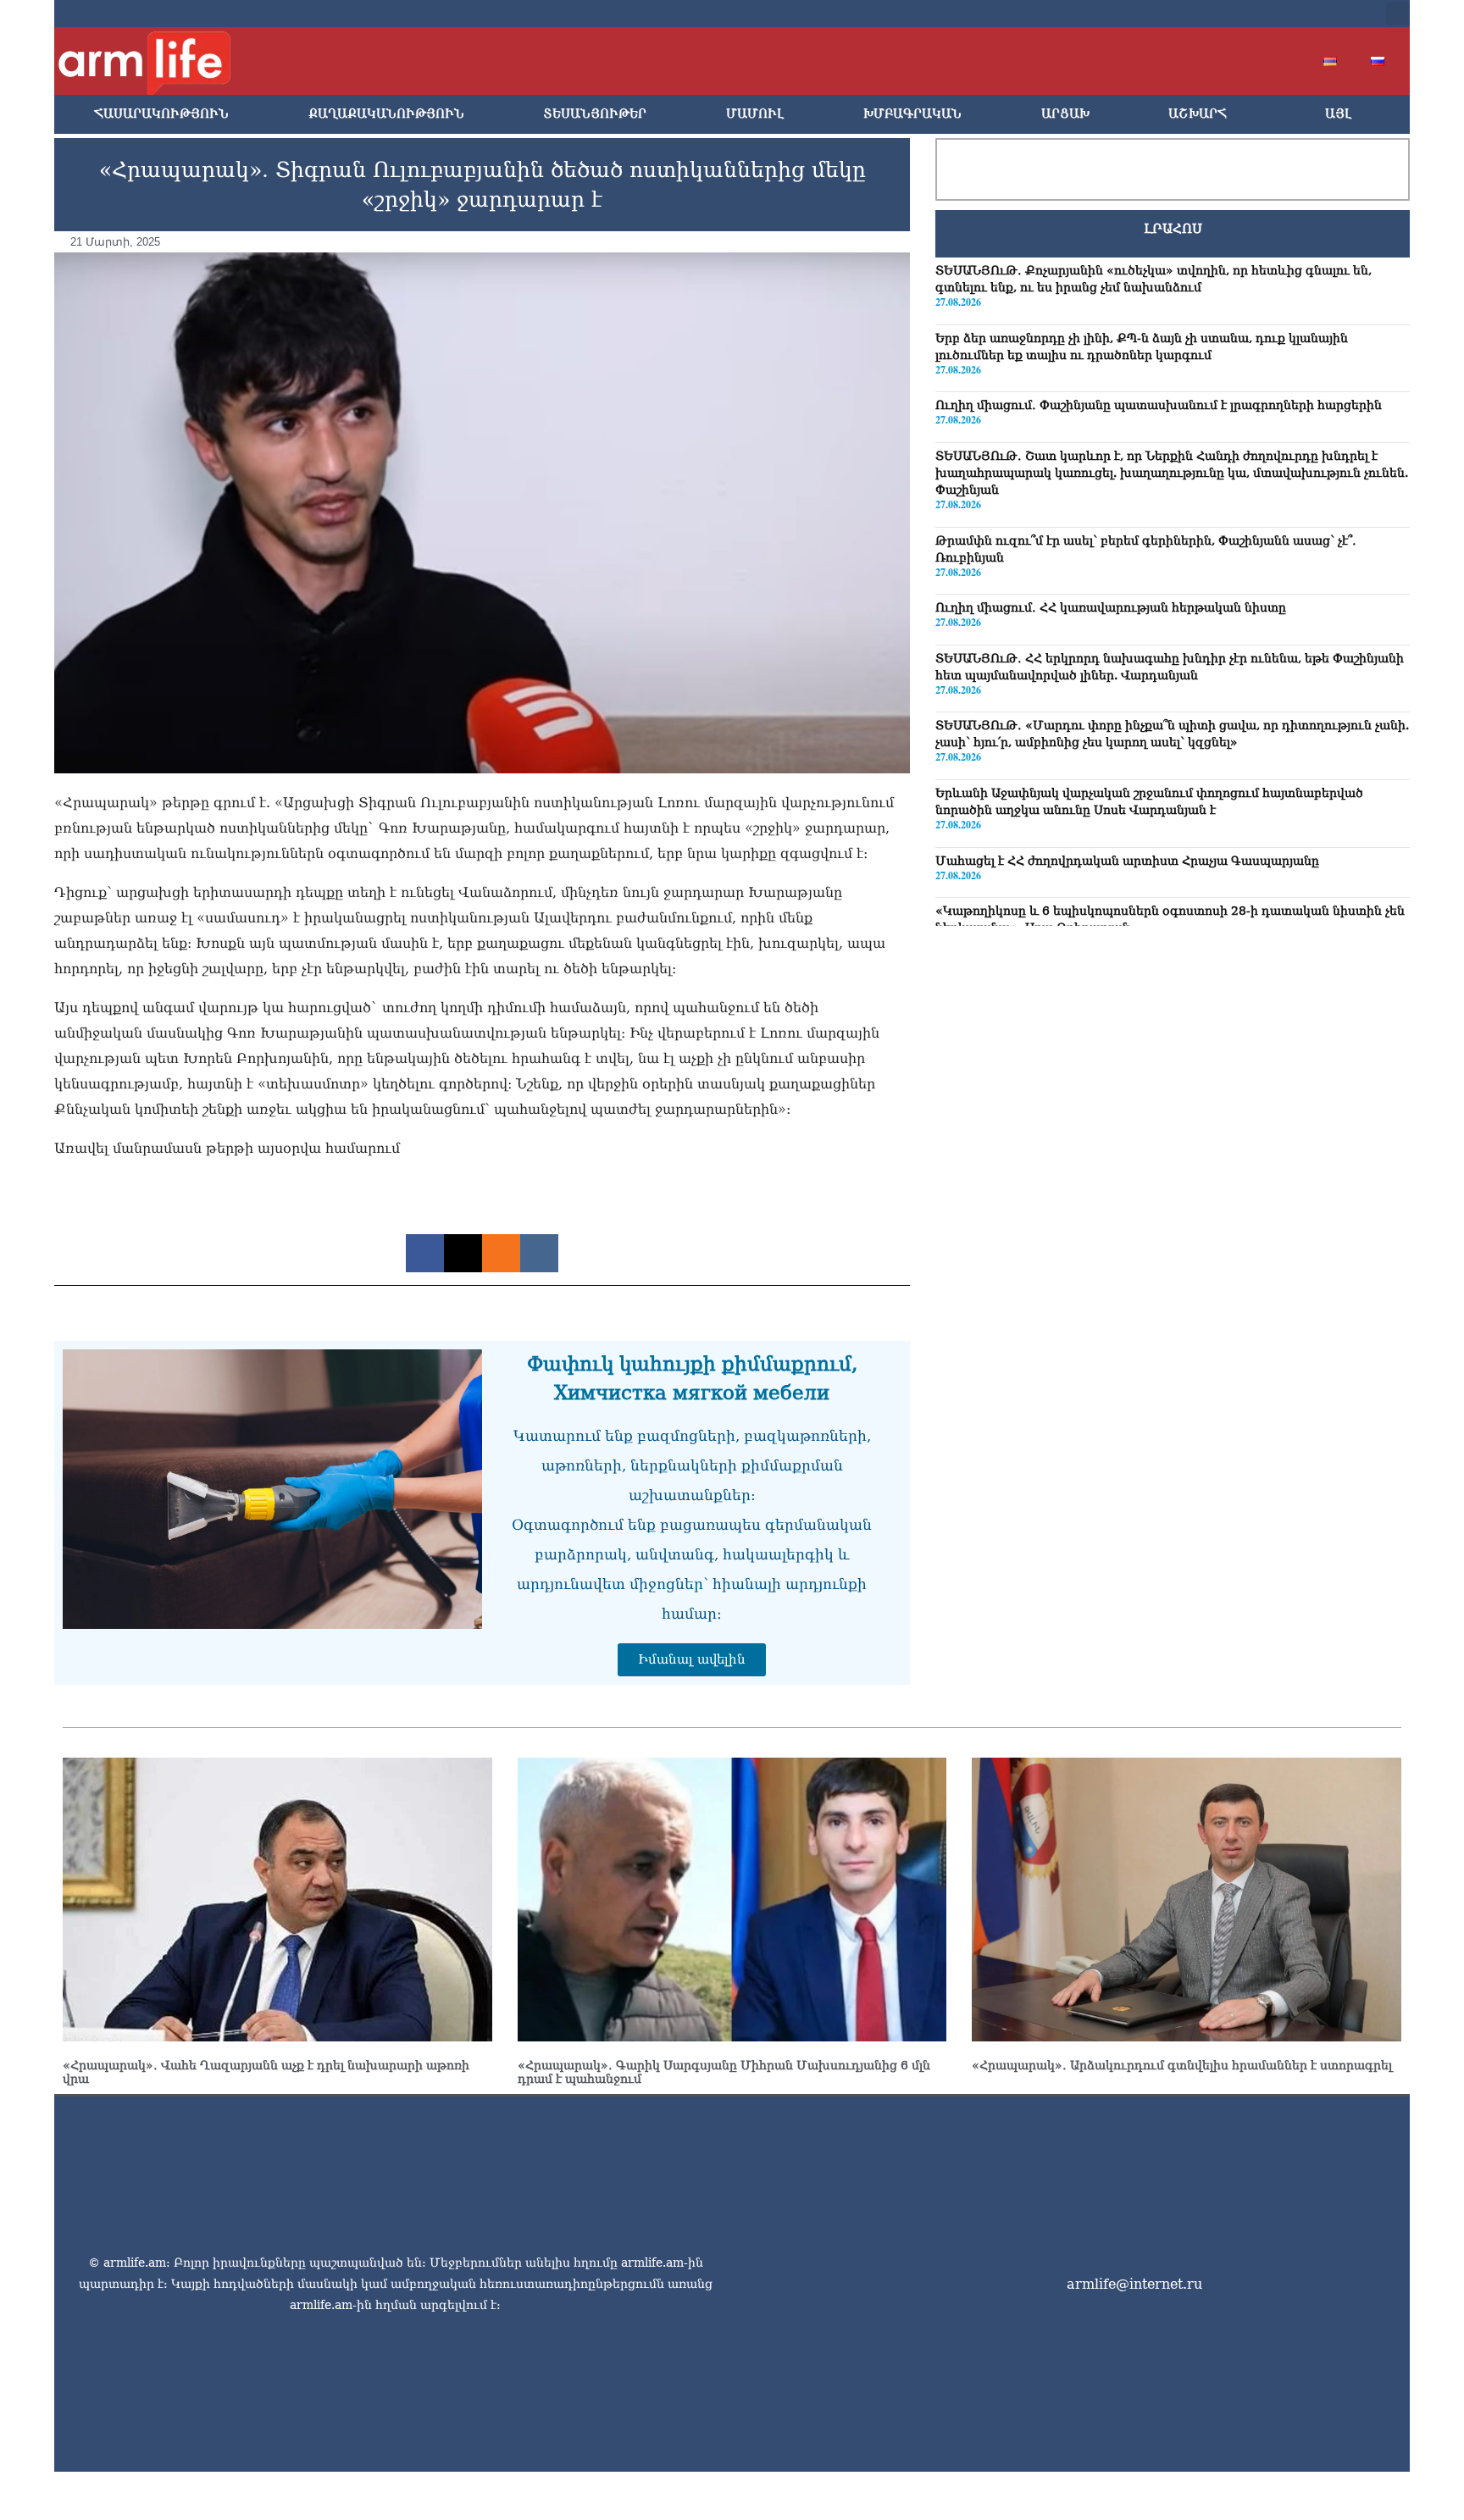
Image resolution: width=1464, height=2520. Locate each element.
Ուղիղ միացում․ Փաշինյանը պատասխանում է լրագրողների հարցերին (1159, 405)
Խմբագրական (912, 114)
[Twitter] (1234, 14)
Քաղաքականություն (386, 114)
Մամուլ (755, 114)
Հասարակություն (161, 114)
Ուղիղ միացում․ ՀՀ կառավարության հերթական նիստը (1111, 607)
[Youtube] (1261, 14)
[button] (1398, 14)
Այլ (1338, 114)
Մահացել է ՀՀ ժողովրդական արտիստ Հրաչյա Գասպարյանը (1127, 861)
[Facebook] (1206, 14)
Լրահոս (1173, 229)
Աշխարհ (1198, 114)
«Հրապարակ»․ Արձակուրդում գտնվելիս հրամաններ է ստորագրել (1182, 2065)
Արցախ (1065, 114)
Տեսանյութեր (595, 114)
